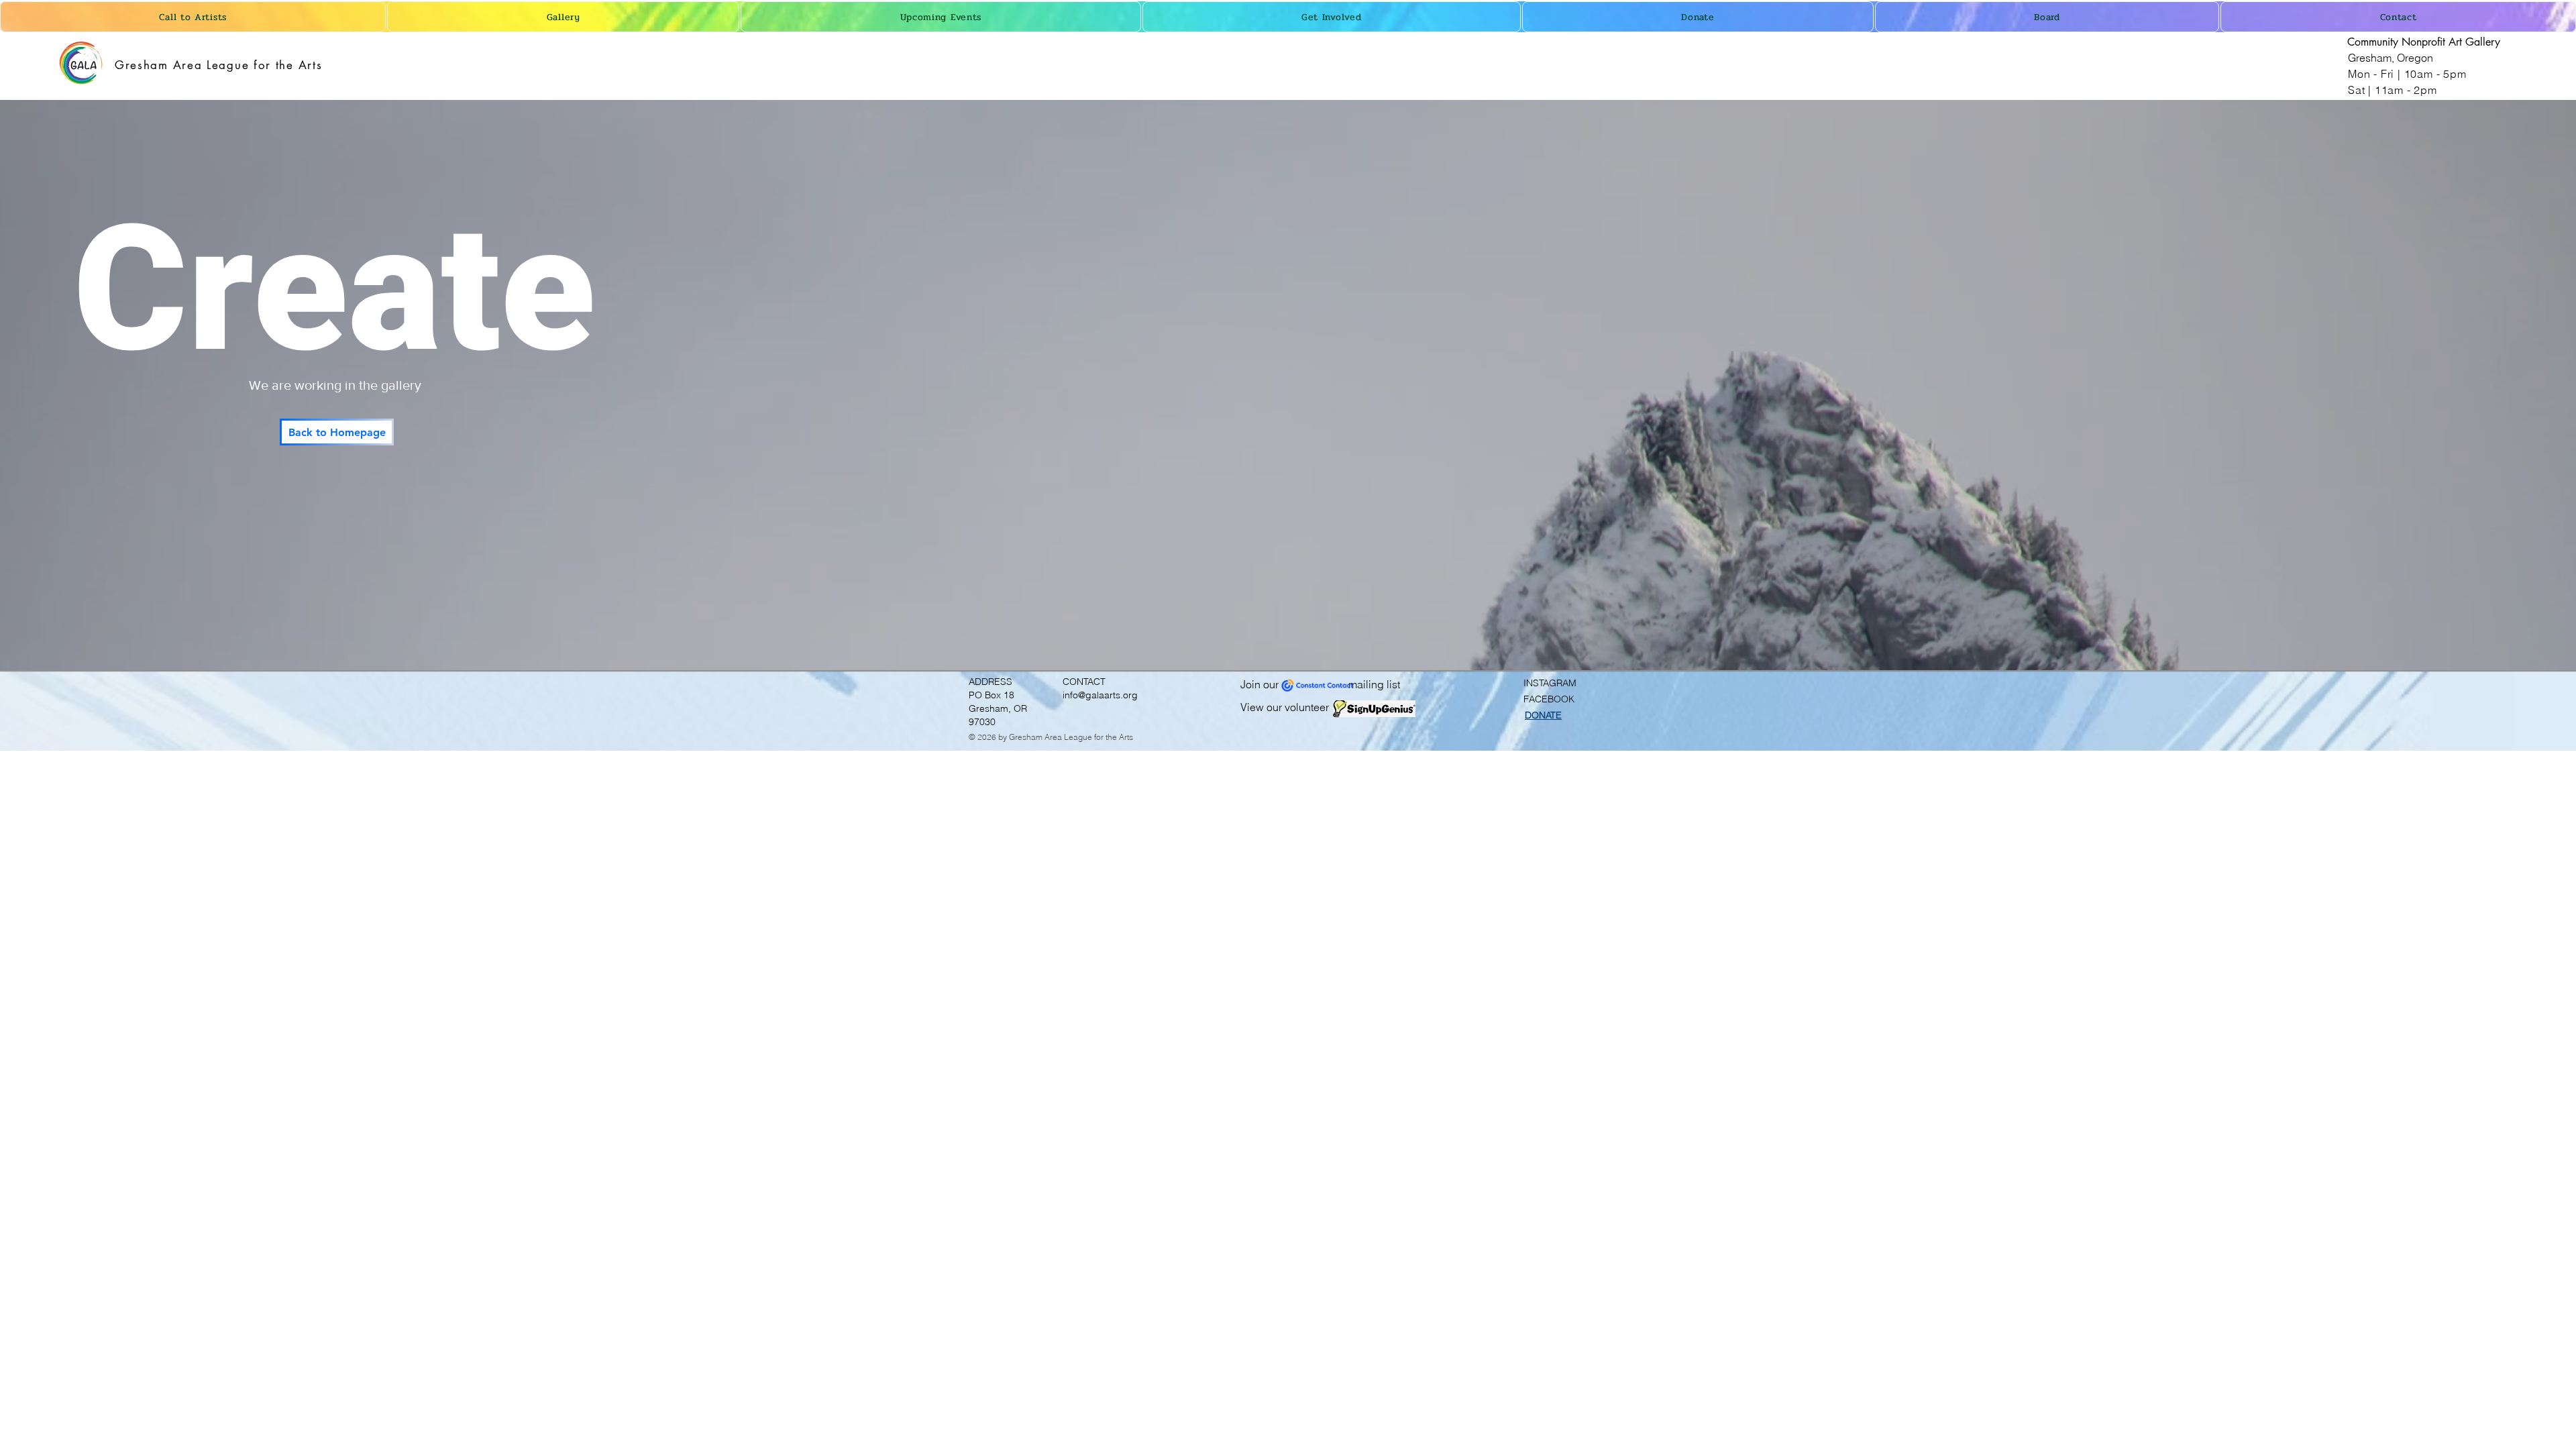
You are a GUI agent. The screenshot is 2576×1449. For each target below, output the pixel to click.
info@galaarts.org (1100, 695)
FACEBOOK (1549, 699)
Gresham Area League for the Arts (218, 65)
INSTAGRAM (1550, 683)
